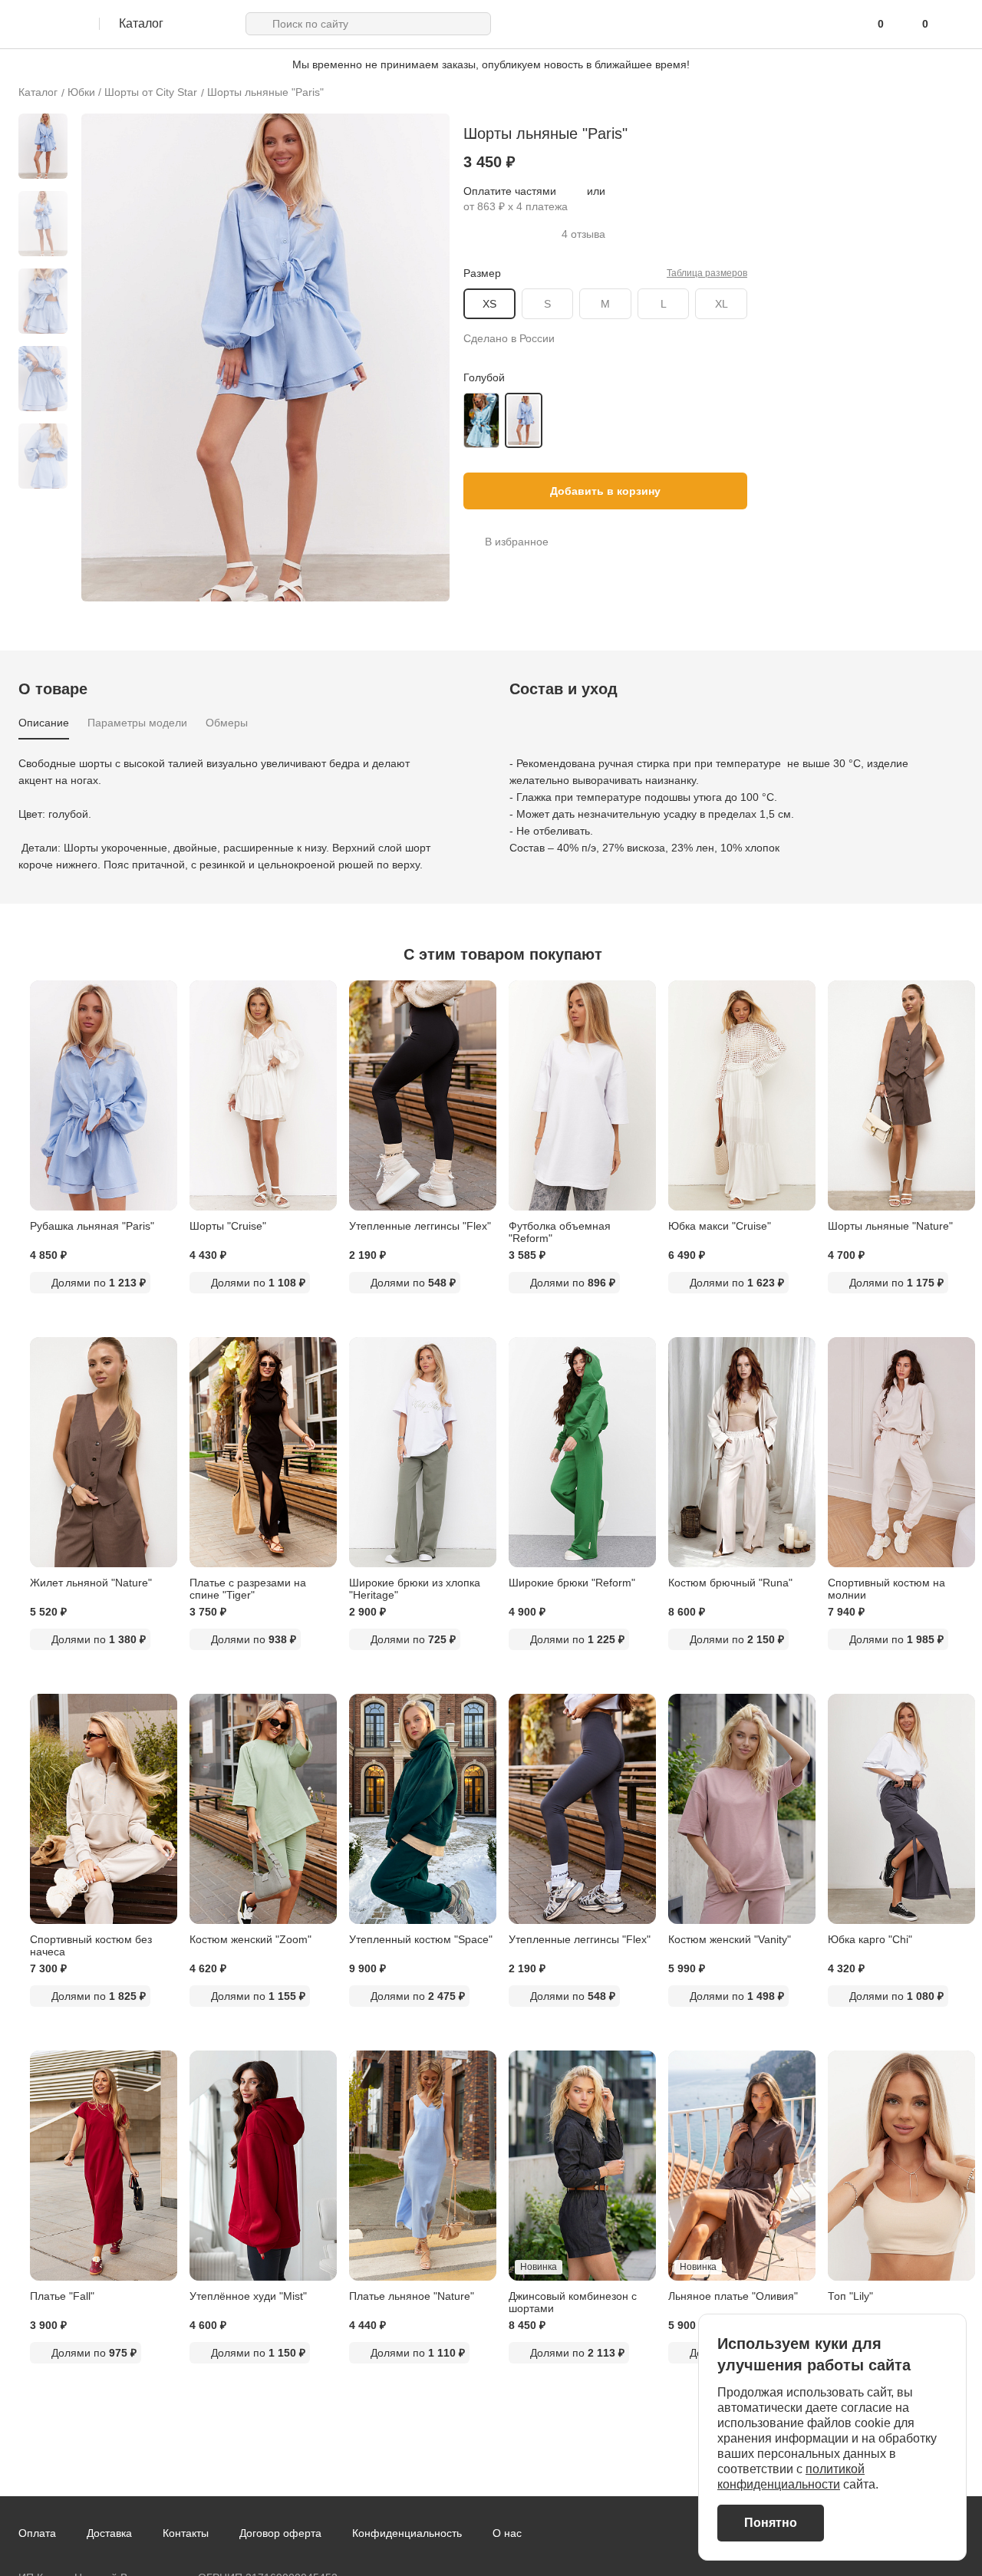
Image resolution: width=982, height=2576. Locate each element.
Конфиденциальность (407, 2533)
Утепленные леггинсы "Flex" (420, 1226)
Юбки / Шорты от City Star (132, 92)
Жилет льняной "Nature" (91, 1583)
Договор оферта (280, 2533)
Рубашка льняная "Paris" (92, 1226)
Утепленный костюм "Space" (421, 1939)
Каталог (38, 92)
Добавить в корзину (605, 491)
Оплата (37, 2533)
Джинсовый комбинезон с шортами (573, 2302)
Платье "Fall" (62, 2296)
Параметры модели (137, 723)
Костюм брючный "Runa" (730, 1583)
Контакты (186, 2533)
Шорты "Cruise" (228, 1226)
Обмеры (227, 723)
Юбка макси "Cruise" (720, 1226)
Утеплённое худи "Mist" (248, 2296)
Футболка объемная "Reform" (560, 1232)
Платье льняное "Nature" (412, 2296)
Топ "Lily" (850, 2296)
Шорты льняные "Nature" (890, 1226)
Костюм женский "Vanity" (730, 1939)
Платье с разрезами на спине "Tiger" (248, 1589)
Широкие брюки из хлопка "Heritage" (415, 1589)
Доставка (109, 2533)
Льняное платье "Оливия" (733, 2296)
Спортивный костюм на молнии (886, 1589)
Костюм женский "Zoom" (250, 1939)
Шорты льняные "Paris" (265, 92)
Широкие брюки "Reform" (572, 1583)
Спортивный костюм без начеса (91, 1945)
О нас (507, 2533)
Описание (44, 723)
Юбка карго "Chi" (870, 1939)
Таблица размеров (707, 273)
